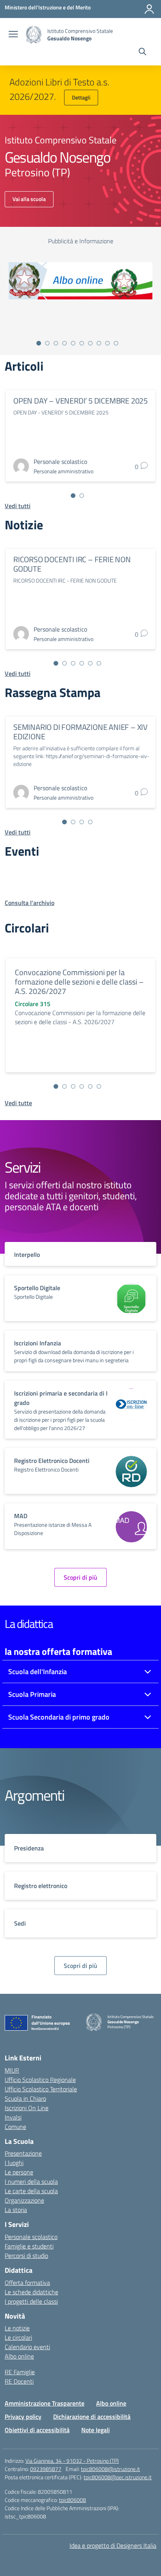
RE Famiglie (20, 2372)
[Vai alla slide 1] (39, 343)
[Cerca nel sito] (142, 52)
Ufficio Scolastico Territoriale (41, 2089)
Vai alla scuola (29, 199)
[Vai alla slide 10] (116, 343)
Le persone (19, 2172)
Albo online (19, 2356)
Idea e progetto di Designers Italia (113, 2545)
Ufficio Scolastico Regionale (40, 2080)
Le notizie (17, 2328)
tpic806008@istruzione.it (110, 2469)
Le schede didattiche (31, 2292)
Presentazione (23, 2153)
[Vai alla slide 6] (82, 343)
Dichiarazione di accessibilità (92, 2417)
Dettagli (81, 97)
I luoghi (14, 2163)
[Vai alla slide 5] (73, 343)
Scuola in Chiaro (25, 2098)
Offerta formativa (27, 2283)
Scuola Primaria (32, 1694)
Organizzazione (24, 2200)
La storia (16, 2210)
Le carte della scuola (31, 2191)
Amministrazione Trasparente (45, 2403)
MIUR (12, 2070)
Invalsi (13, 2117)
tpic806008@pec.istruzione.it (118, 2477)
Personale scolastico (31, 2237)
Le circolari (18, 2337)
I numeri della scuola (31, 2181)
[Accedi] (149, 9)
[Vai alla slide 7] (90, 343)
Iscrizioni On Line (27, 2108)
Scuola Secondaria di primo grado (59, 1717)
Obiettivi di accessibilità (37, 2430)
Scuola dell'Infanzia (38, 1672)
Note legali (96, 2430)
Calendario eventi (27, 2347)
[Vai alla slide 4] (64, 343)
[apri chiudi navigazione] (13, 35)
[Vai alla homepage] (34, 35)
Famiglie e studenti (29, 2246)
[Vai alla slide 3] (56, 343)
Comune (15, 2127)
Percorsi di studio (26, 2256)
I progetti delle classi (31, 2301)
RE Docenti (19, 2381)
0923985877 (46, 2469)
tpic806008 (72, 2500)
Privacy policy (23, 2417)
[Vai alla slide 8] (99, 343)
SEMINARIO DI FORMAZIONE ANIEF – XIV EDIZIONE (80, 732)
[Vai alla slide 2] (47, 343)
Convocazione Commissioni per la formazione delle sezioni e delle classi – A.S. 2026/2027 (79, 982)
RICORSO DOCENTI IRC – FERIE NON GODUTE (72, 564)
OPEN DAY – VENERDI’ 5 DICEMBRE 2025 (80, 401)
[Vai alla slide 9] (107, 343)
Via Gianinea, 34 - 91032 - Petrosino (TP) (72, 2461)
